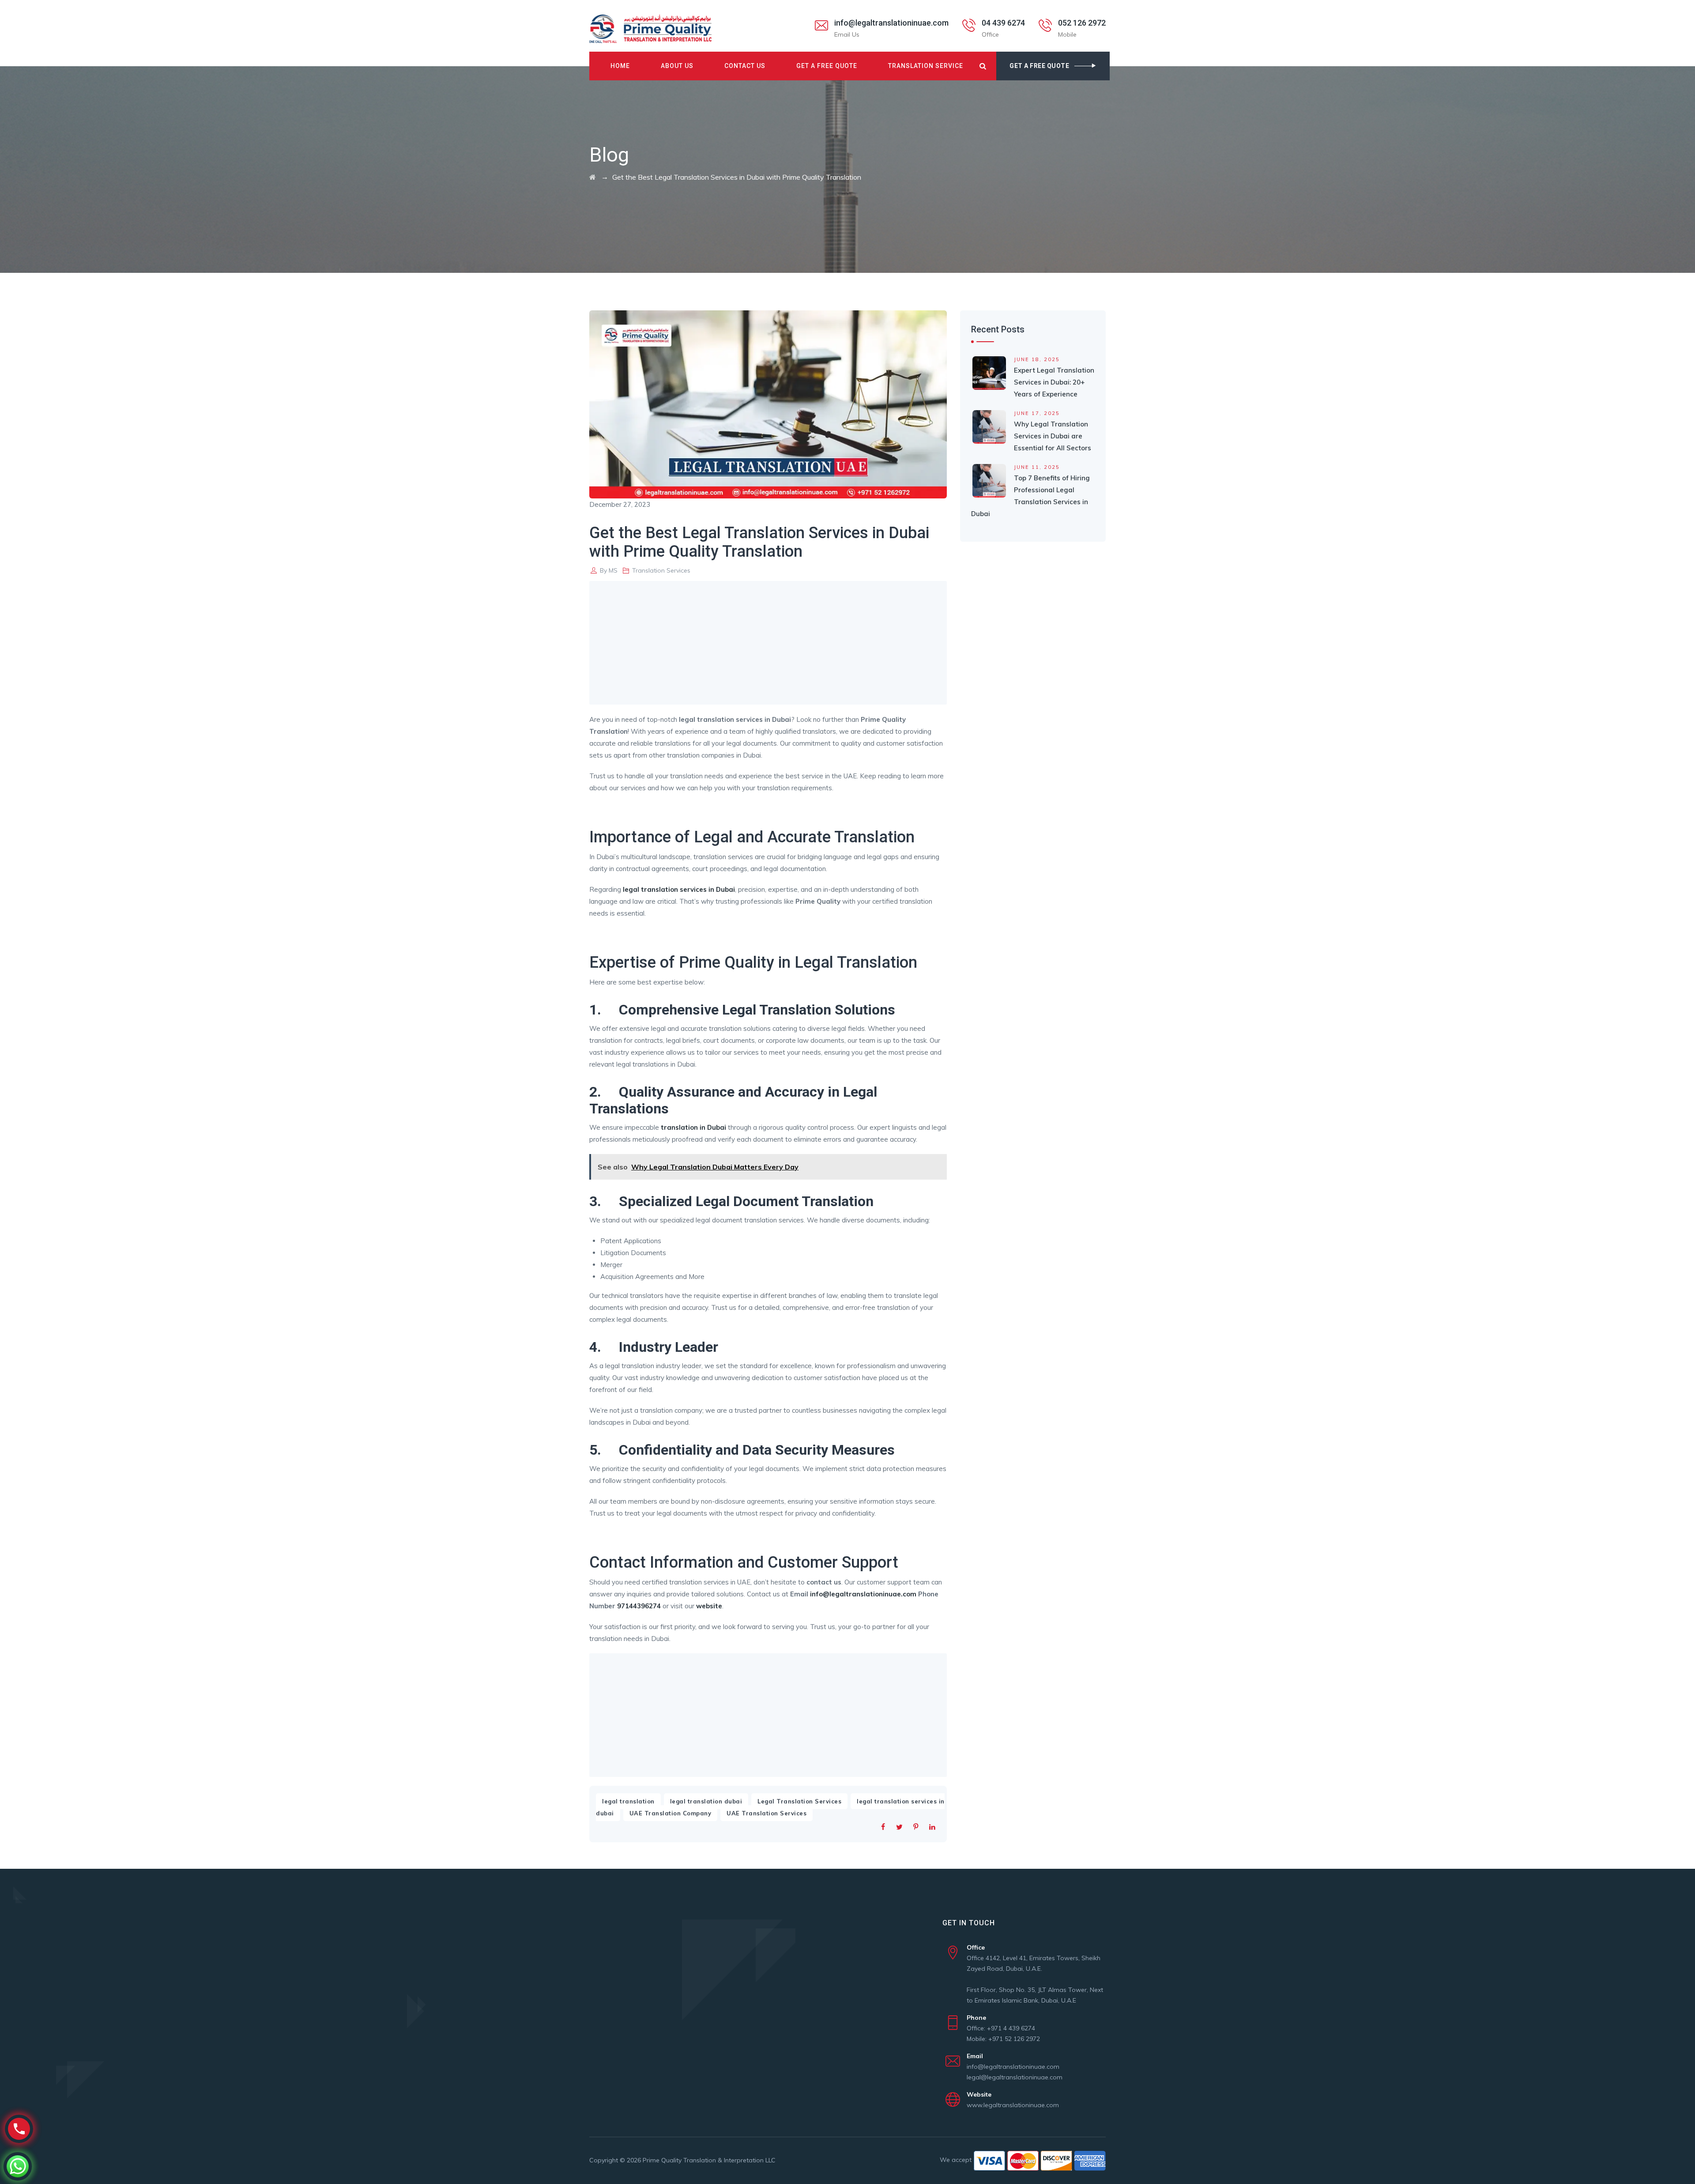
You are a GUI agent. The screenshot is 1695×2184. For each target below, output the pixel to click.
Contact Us (745, 66)
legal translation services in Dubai (679, 889)
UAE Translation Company (670, 1813)
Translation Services (661, 570)
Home (620, 66)
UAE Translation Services (767, 1813)
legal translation (628, 1801)
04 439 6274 (1003, 23)
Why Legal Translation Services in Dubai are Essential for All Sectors (1053, 436)
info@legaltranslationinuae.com (891, 23)
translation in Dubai (693, 1127)
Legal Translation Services (799, 1801)
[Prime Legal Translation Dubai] (650, 29)
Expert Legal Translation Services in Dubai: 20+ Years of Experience (1054, 382)
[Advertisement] (770, 643)
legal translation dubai (706, 1801)
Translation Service (926, 66)
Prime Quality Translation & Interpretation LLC (709, 2160)
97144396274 (639, 1606)
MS (613, 570)
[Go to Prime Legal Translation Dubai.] (593, 177)
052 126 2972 (1082, 23)
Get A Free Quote (827, 66)
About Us (677, 66)
